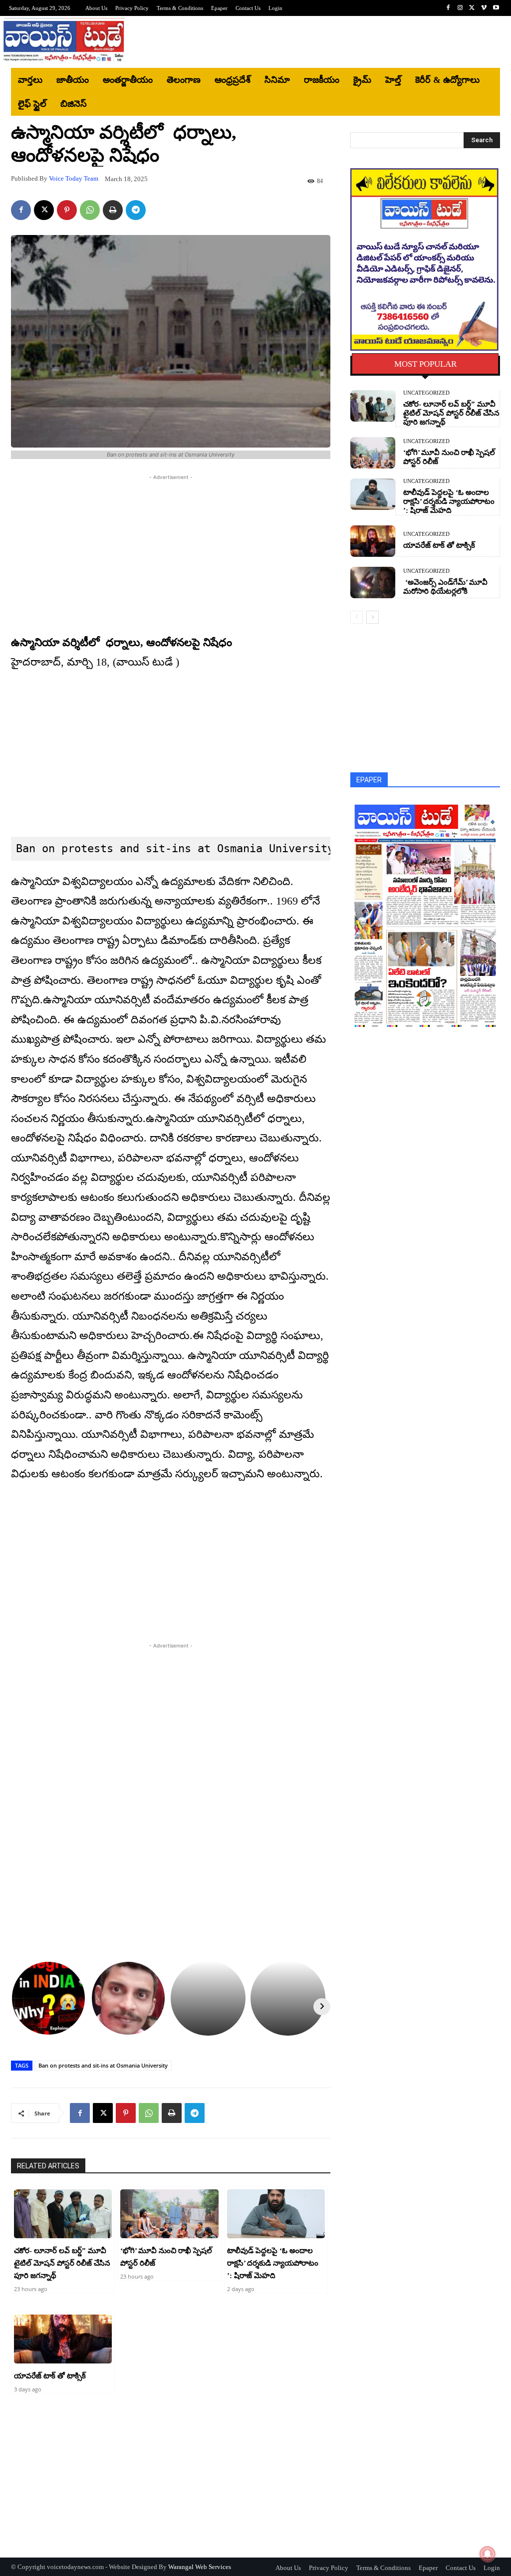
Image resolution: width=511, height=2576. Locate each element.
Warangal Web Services (200, 2567)
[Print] (113, 210)
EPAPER (369, 780)
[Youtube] (496, 8)
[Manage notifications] (488, 2554)
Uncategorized (426, 393)
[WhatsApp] (90, 210)
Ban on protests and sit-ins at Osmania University (103, 2065)
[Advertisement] (315, 42)
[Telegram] (136, 210)
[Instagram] (460, 8)
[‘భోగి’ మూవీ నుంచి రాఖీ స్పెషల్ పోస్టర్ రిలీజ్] (169, 2214)
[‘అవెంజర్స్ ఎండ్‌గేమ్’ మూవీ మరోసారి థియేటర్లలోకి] (373, 583)
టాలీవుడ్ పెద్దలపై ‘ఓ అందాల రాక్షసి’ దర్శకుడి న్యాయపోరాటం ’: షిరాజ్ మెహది (273, 2263)
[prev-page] (357, 617)
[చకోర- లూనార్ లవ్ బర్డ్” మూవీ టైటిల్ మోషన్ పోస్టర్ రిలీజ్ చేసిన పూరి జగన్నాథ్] (63, 2214)
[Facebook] (448, 8)
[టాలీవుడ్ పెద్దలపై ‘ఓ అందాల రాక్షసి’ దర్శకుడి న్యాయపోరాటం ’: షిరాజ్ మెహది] (276, 2214)
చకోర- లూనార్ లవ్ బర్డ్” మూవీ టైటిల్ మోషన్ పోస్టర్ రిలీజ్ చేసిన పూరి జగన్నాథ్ (62, 2263)
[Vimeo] (484, 8)
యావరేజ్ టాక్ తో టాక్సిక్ (50, 2376)
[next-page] (373, 617)
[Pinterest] (67, 210)
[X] (472, 8)
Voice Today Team (74, 178)
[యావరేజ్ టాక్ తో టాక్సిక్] (63, 2339)
